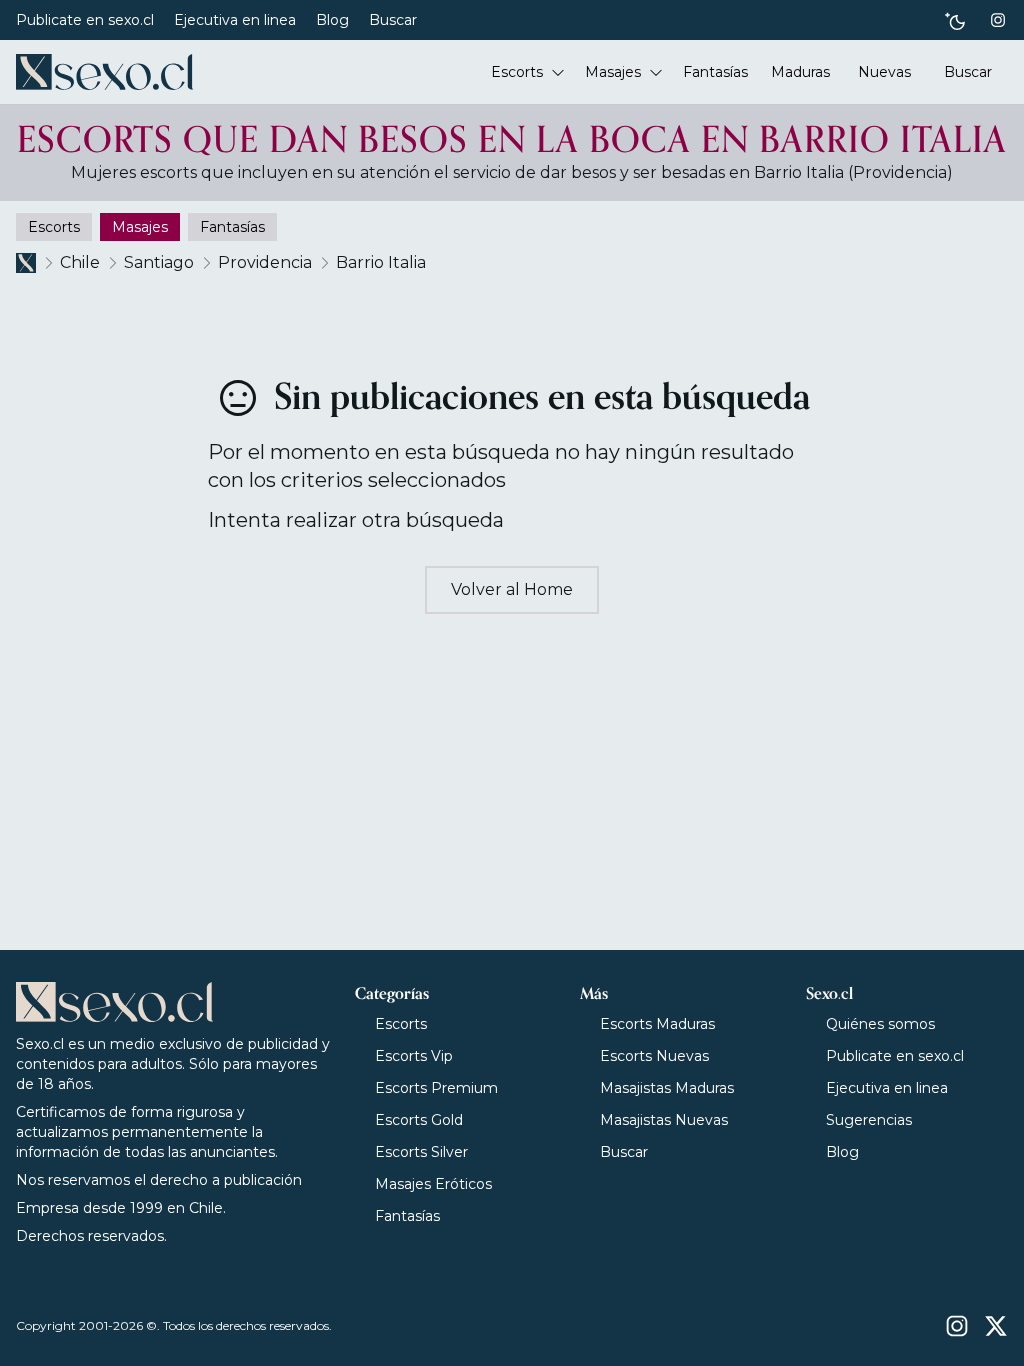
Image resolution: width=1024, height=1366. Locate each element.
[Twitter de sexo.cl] (996, 1326)
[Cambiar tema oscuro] (955, 20)
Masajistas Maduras (667, 1088)
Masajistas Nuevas (664, 1120)
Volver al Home (512, 589)
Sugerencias (869, 1120)
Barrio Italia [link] (381, 262)
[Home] (104, 72)
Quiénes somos (880, 1024)
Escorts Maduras (657, 1024)
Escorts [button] (517, 72)
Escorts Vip (414, 1056)
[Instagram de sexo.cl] (998, 20)
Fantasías (407, 1216)
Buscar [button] (968, 72)
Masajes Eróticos (433, 1184)
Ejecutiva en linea (235, 20)
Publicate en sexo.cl (85, 20)
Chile (80, 262)
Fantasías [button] (715, 72)
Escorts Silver (421, 1152)
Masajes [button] (613, 72)
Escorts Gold (419, 1120)
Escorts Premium (436, 1088)
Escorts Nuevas (654, 1056)
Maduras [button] (800, 72)
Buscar (393, 20)
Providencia (265, 262)
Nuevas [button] (884, 72)
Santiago (159, 262)
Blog (332, 20)
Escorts (401, 1024)
